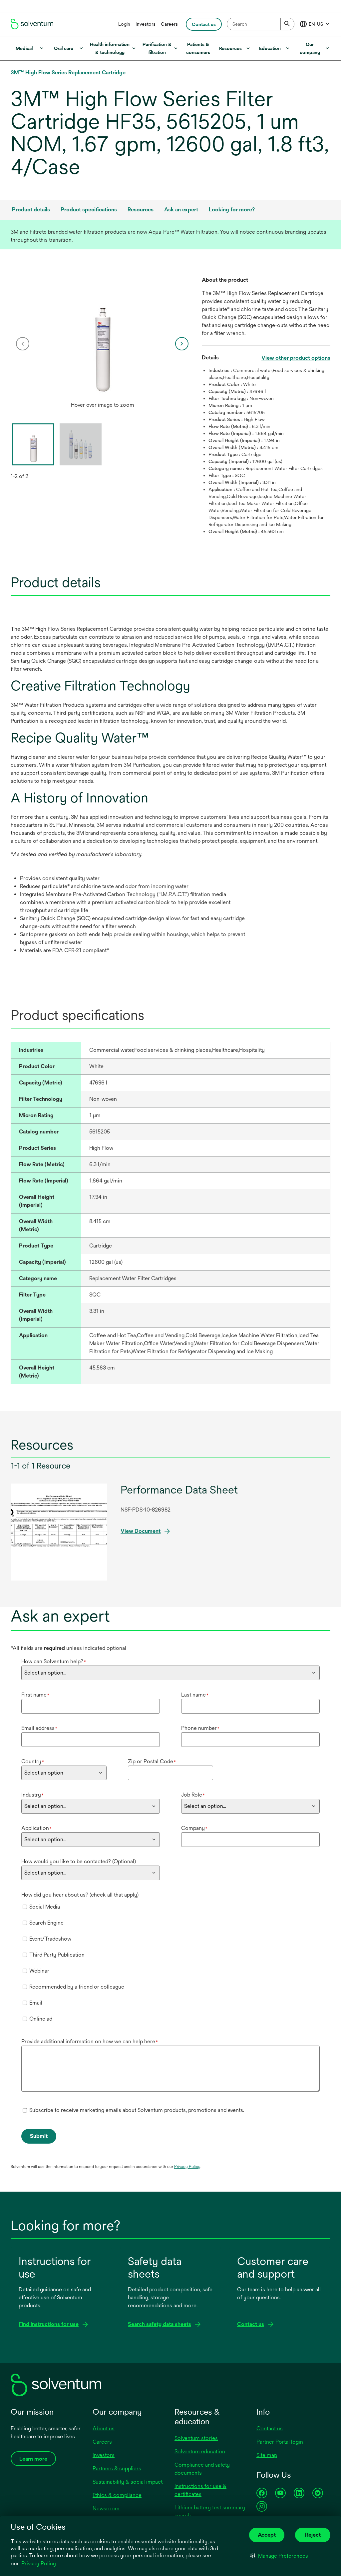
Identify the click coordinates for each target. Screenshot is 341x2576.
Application (36, 1828)
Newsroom (106, 2508)
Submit (39, 2136)
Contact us (270, 2428)
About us (104, 2428)
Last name (195, 1695)
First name (35, 1695)
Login (124, 24)
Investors (146, 24)
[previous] (23, 344)
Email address (39, 1728)
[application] (102, 337)
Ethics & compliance (117, 2495)
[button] (279, 2556)
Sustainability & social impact (128, 2482)
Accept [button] (267, 2535)
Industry (32, 1795)
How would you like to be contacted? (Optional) (79, 1861)
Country (33, 1761)
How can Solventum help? (54, 1661)
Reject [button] (313, 2535)
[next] (182, 344)
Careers (169, 24)
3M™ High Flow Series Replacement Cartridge (68, 73)
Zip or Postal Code (152, 1761)
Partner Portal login (280, 2442)
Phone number (200, 1728)
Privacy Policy (39, 2563)
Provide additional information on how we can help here (90, 2041)
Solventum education (200, 2451)
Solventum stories (196, 2438)
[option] (102, 344)
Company (194, 1828)
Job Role (193, 1795)
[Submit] (287, 24)
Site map (267, 2455)
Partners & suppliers (117, 2468)
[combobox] (261, 24)
